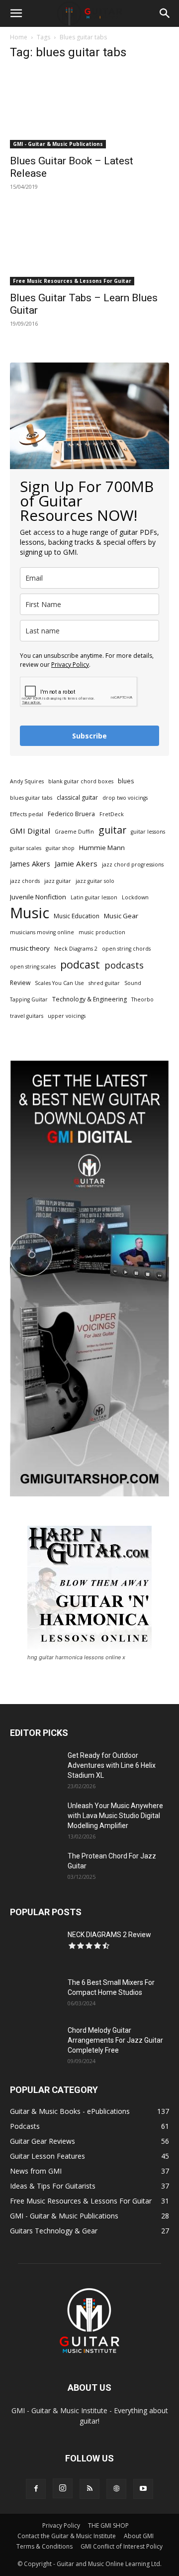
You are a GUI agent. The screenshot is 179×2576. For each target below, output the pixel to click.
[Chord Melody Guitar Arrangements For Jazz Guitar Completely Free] (35, 2043)
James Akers (30, 864)
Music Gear (121, 916)
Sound (133, 983)
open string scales (33, 967)
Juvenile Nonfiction (38, 897)
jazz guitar (58, 881)
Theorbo (142, 999)
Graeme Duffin (74, 832)
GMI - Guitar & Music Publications (58, 144)
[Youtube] (143, 2489)
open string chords (126, 949)
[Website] (116, 2489)
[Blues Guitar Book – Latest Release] (89, 109)
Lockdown (135, 897)
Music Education (77, 916)
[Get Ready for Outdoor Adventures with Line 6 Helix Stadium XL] (35, 1768)
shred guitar (104, 983)
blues (126, 781)
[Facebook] (36, 2489)
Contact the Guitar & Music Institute (67, 2536)
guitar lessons (148, 832)
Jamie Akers (76, 863)
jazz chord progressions (133, 864)
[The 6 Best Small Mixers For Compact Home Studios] (35, 1995)
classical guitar (77, 797)
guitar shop (60, 848)
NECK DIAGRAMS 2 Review (109, 1935)
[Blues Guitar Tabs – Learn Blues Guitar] (89, 246)
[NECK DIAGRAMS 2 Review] (35, 1947)
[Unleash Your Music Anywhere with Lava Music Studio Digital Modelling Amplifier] (35, 1818)
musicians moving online (42, 932)
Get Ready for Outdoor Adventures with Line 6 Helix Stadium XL (112, 1765)
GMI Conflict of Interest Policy (122, 2546)
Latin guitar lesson (94, 897)
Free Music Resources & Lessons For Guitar (72, 281)
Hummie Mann (102, 848)
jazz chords (25, 881)
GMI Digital (30, 831)
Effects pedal (27, 814)
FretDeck (112, 814)
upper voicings (67, 1016)
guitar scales (26, 848)
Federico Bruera (71, 814)
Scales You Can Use (59, 983)
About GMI (139, 2536)
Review (20, 983)
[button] (16, 13)
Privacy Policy (70, 665)
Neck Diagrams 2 (76, 949)
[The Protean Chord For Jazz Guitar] (35, 1868)
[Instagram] (63, 2488)
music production (102, 932)
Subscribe (89, 736)
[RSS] (89, 2489)
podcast (80, 964)
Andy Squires (27, 781)
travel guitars (27, 1016)
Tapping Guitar (29, 999)
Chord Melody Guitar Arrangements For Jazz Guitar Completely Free (115, 2040)
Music (30, 913)
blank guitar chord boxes (81, 781)
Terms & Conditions (45, 2546)
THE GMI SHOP (108, 2525)
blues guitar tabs (31, 798)
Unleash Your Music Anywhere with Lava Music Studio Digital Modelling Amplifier (115, 1816)
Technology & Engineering (89, 999)
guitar (112, 830)
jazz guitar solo (95, 881)
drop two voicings (125, 798)
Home (19, 37)
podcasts (124, 965)
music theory (30, 948)
